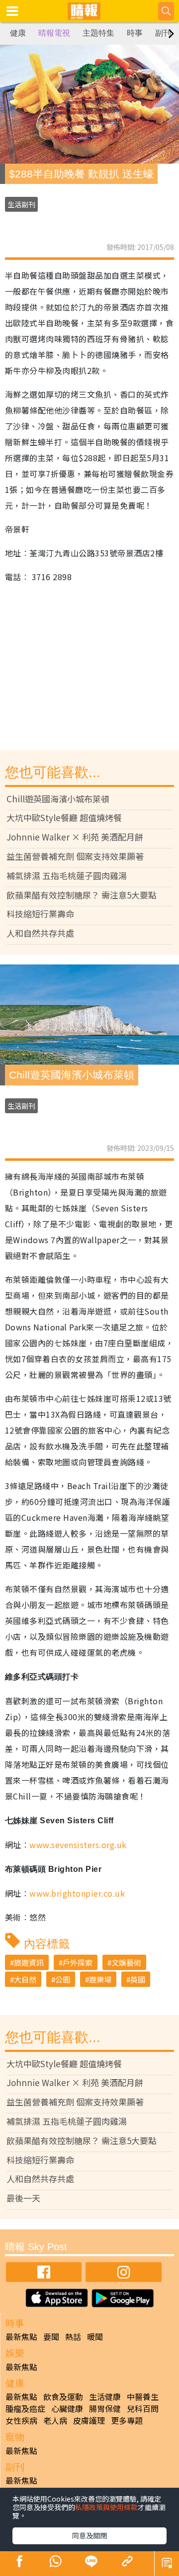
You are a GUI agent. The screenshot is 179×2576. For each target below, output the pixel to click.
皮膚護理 (89, 2420)
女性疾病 (21, 2420)
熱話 (73, 2336)
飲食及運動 (63, 2396)
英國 (138, 1979)
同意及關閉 (89, 2535)
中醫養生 (143, 2396)
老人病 (55, 2420)
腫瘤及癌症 (25, 2408)
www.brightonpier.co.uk (77, 1893)
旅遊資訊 (29, 1962)
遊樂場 (100, 1979)
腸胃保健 (105, 2408)
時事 (135, 33)
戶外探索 (78, 1962)
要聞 (51, 2336)
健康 (18, 33)
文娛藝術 (126, 1962)
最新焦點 (21, 2336)
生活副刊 (21, 204)
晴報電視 (54, 33)
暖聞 (95, 2336)
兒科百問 (143, 2408)
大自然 (25, 1979)
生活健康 (105, 2396)
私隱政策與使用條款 (106, 2507)
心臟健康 (67, 2408)
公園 (63, 1979)
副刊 (163, 33)
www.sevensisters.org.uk (78, 1845)
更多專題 (127, 2420)
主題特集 (98, 33)
